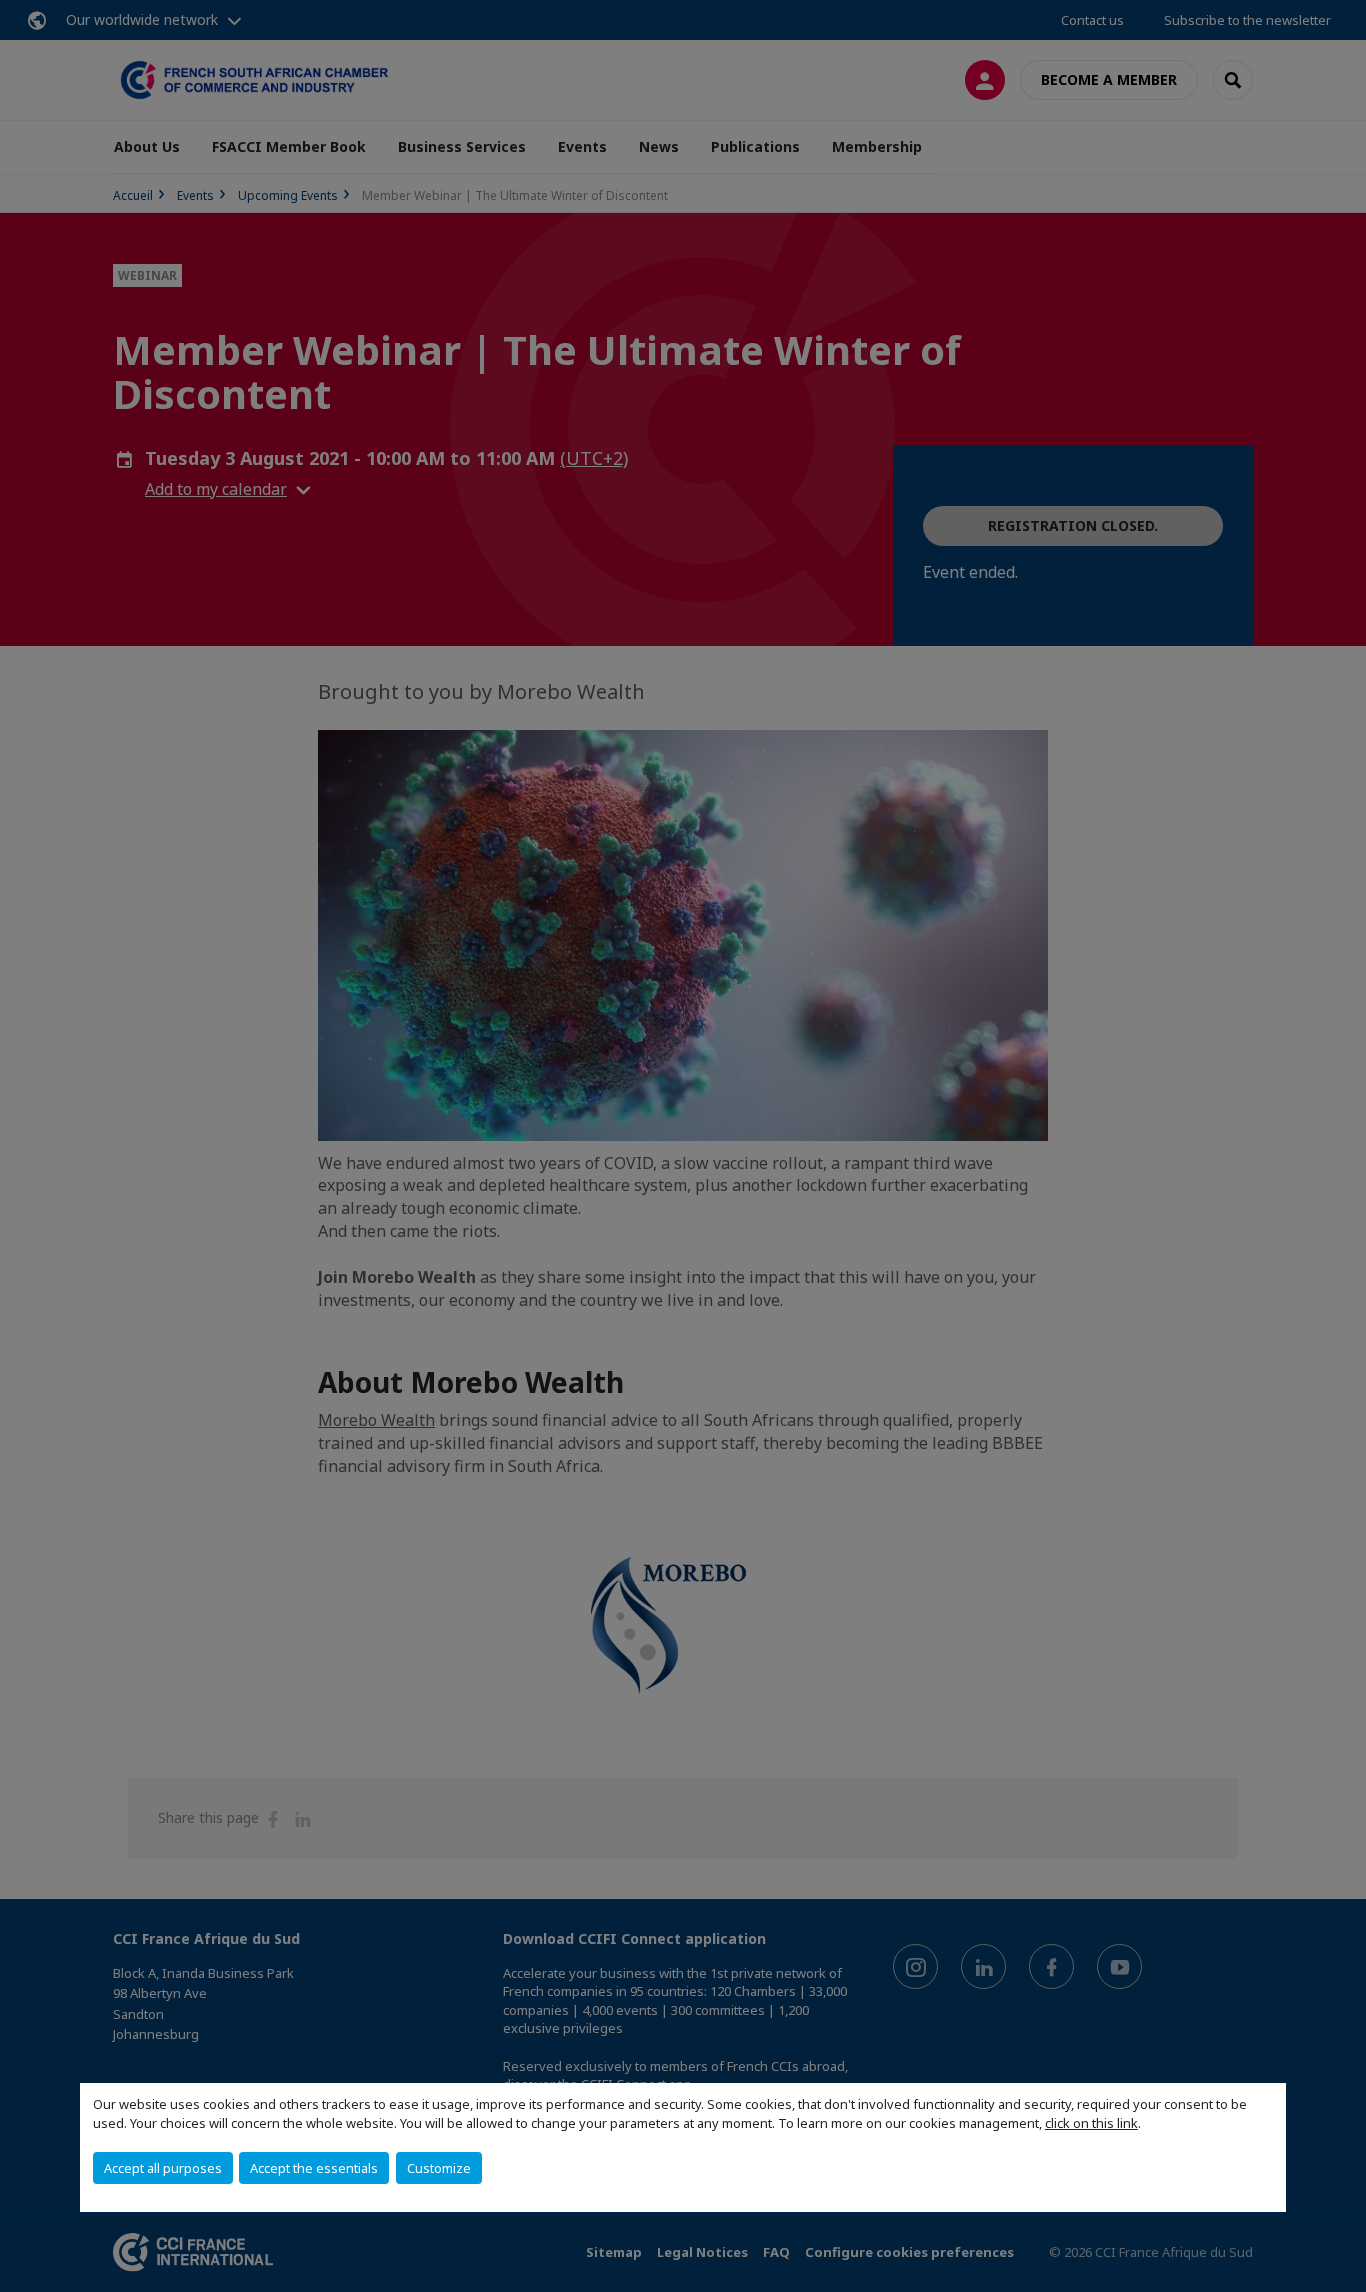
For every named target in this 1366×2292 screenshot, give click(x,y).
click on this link (1091, 2123)
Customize (439, 2168)
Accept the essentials (314, 2168)
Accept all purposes (163, 2168)
